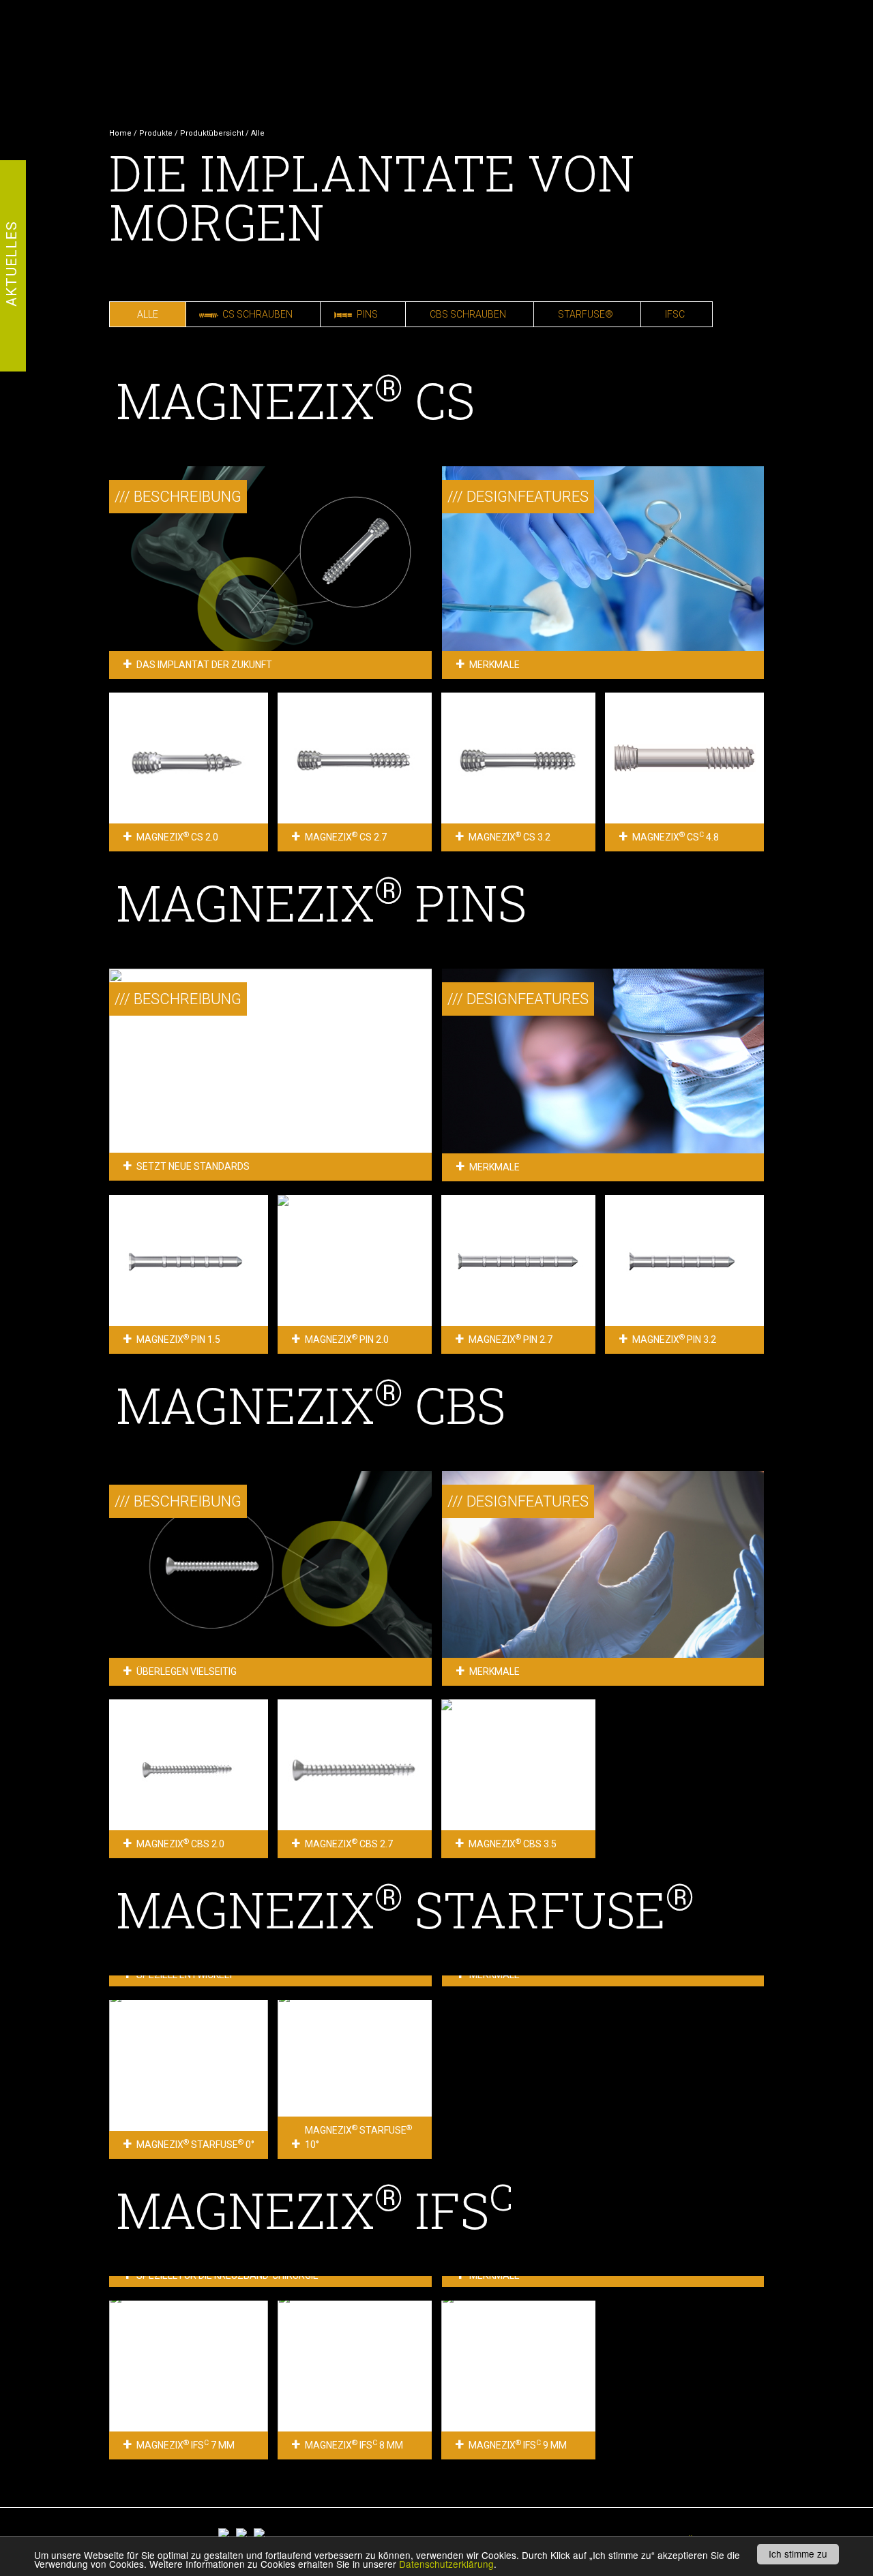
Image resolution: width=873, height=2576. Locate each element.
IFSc (675, 314)
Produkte (156, 133)
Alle (148, 314)
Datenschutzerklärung (446, 2564)
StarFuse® (586, 314)
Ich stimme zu (798, 2554)
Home (120, 133)
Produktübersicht (212, 133)
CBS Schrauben (468, 314)
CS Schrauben (257, 314)
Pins (367, 314)
